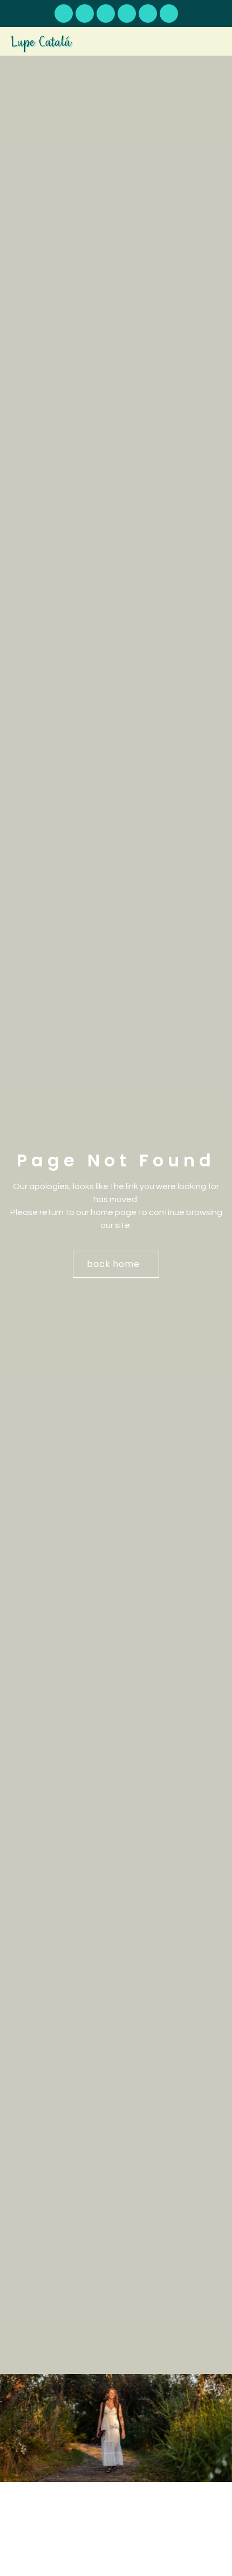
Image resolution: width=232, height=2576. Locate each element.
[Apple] (106, 14)
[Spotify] (85, 14)
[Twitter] (169, 14)
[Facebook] (127, 14)
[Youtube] (64, 14)
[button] (214, 42)
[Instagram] (148, 14)
